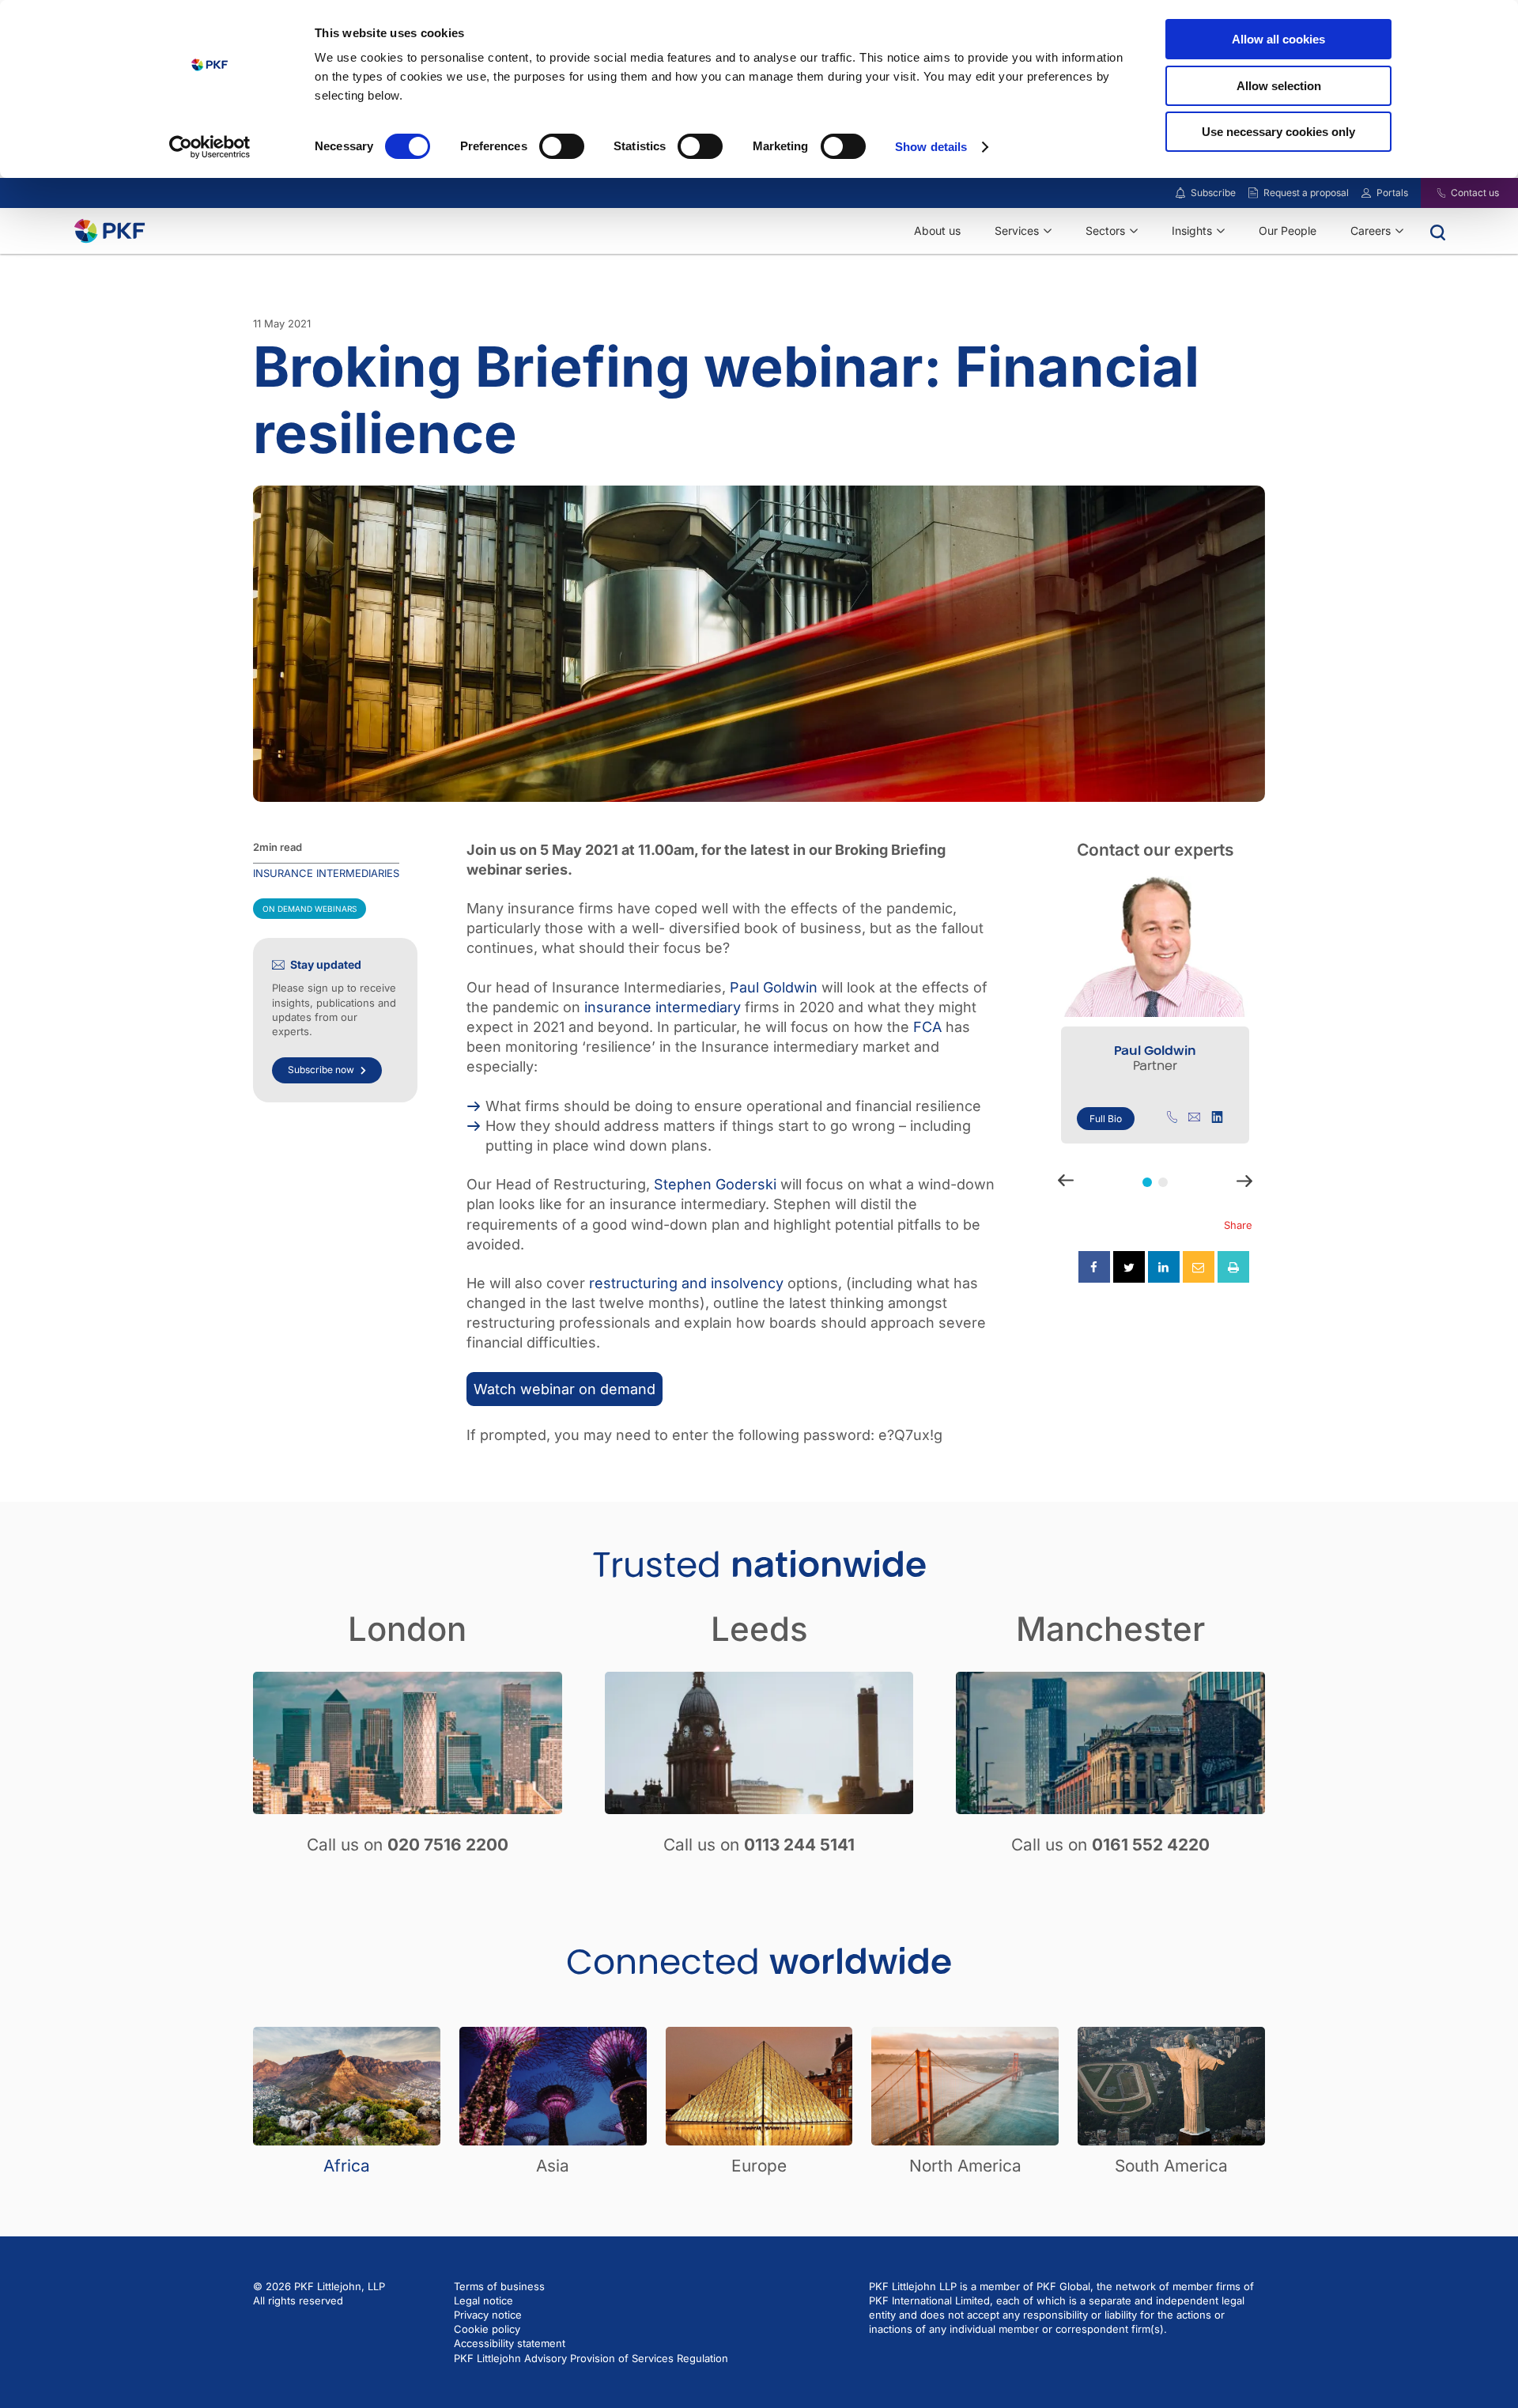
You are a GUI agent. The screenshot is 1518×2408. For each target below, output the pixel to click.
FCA (927, 1027)
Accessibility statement (510, 2343)
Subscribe (1213, 193)
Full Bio (1106, 1119)
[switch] (562, 146)
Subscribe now (321, 1070)
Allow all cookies (1278, 39)
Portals (1392, 193)
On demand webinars (310, 909)
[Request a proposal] (1253, 193)
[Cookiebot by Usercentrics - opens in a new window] (210, 147)
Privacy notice (488, 2315)
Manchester (1110, 1629)
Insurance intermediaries (326, 873)
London (407, 1629)
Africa (347, 2166)
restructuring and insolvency (686, 1283)
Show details (931, 147)
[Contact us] (1431, 193)
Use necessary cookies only (1278, 132)
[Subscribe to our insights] (1180, 193)
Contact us (1475, 193)
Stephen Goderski (715, 1184)
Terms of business (499, 2286)
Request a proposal (1306, 193)
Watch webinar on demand (565, 1389)
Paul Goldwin (774, 987)
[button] (1147, 1182)
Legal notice (483, 2300)
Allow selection (1279, 86)
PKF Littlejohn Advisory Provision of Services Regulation (591, 2358)
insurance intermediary (663, 1007)
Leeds (759, 1629)
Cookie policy (487, 2329)
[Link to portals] (1366, 193)
